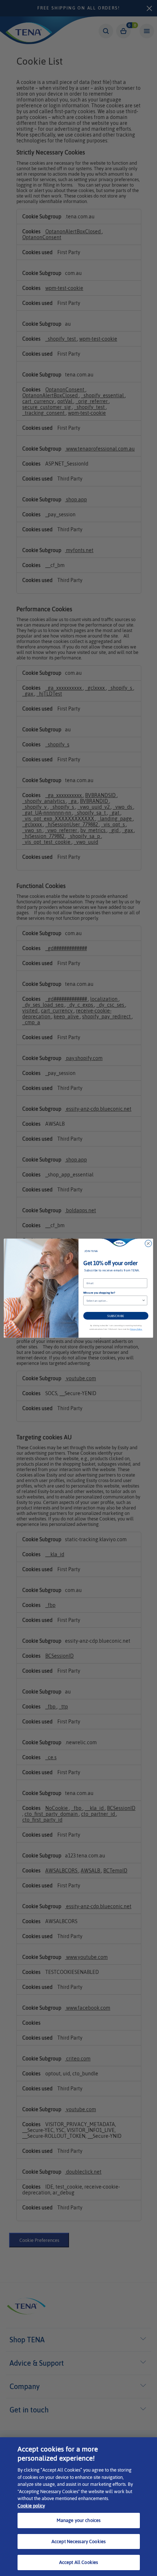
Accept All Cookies (78, 2562)
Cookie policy (31, 2506)
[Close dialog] (148, 1243)
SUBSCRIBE (116, 1315)
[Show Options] (143, 1300)
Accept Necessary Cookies (78, 2541)
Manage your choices (78, 2520)
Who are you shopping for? (99, 1293)
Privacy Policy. (136, 1329)
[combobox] (114, 1300)
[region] (78, 2507)
